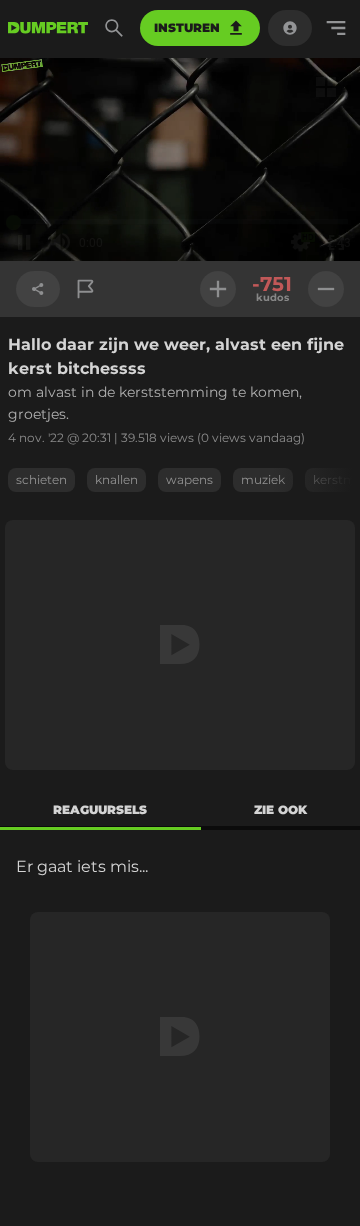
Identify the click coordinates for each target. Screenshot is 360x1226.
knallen (116, 479)
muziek (263, 479)
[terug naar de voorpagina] (48, 28)
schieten (41, 479)
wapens (189, 479)
